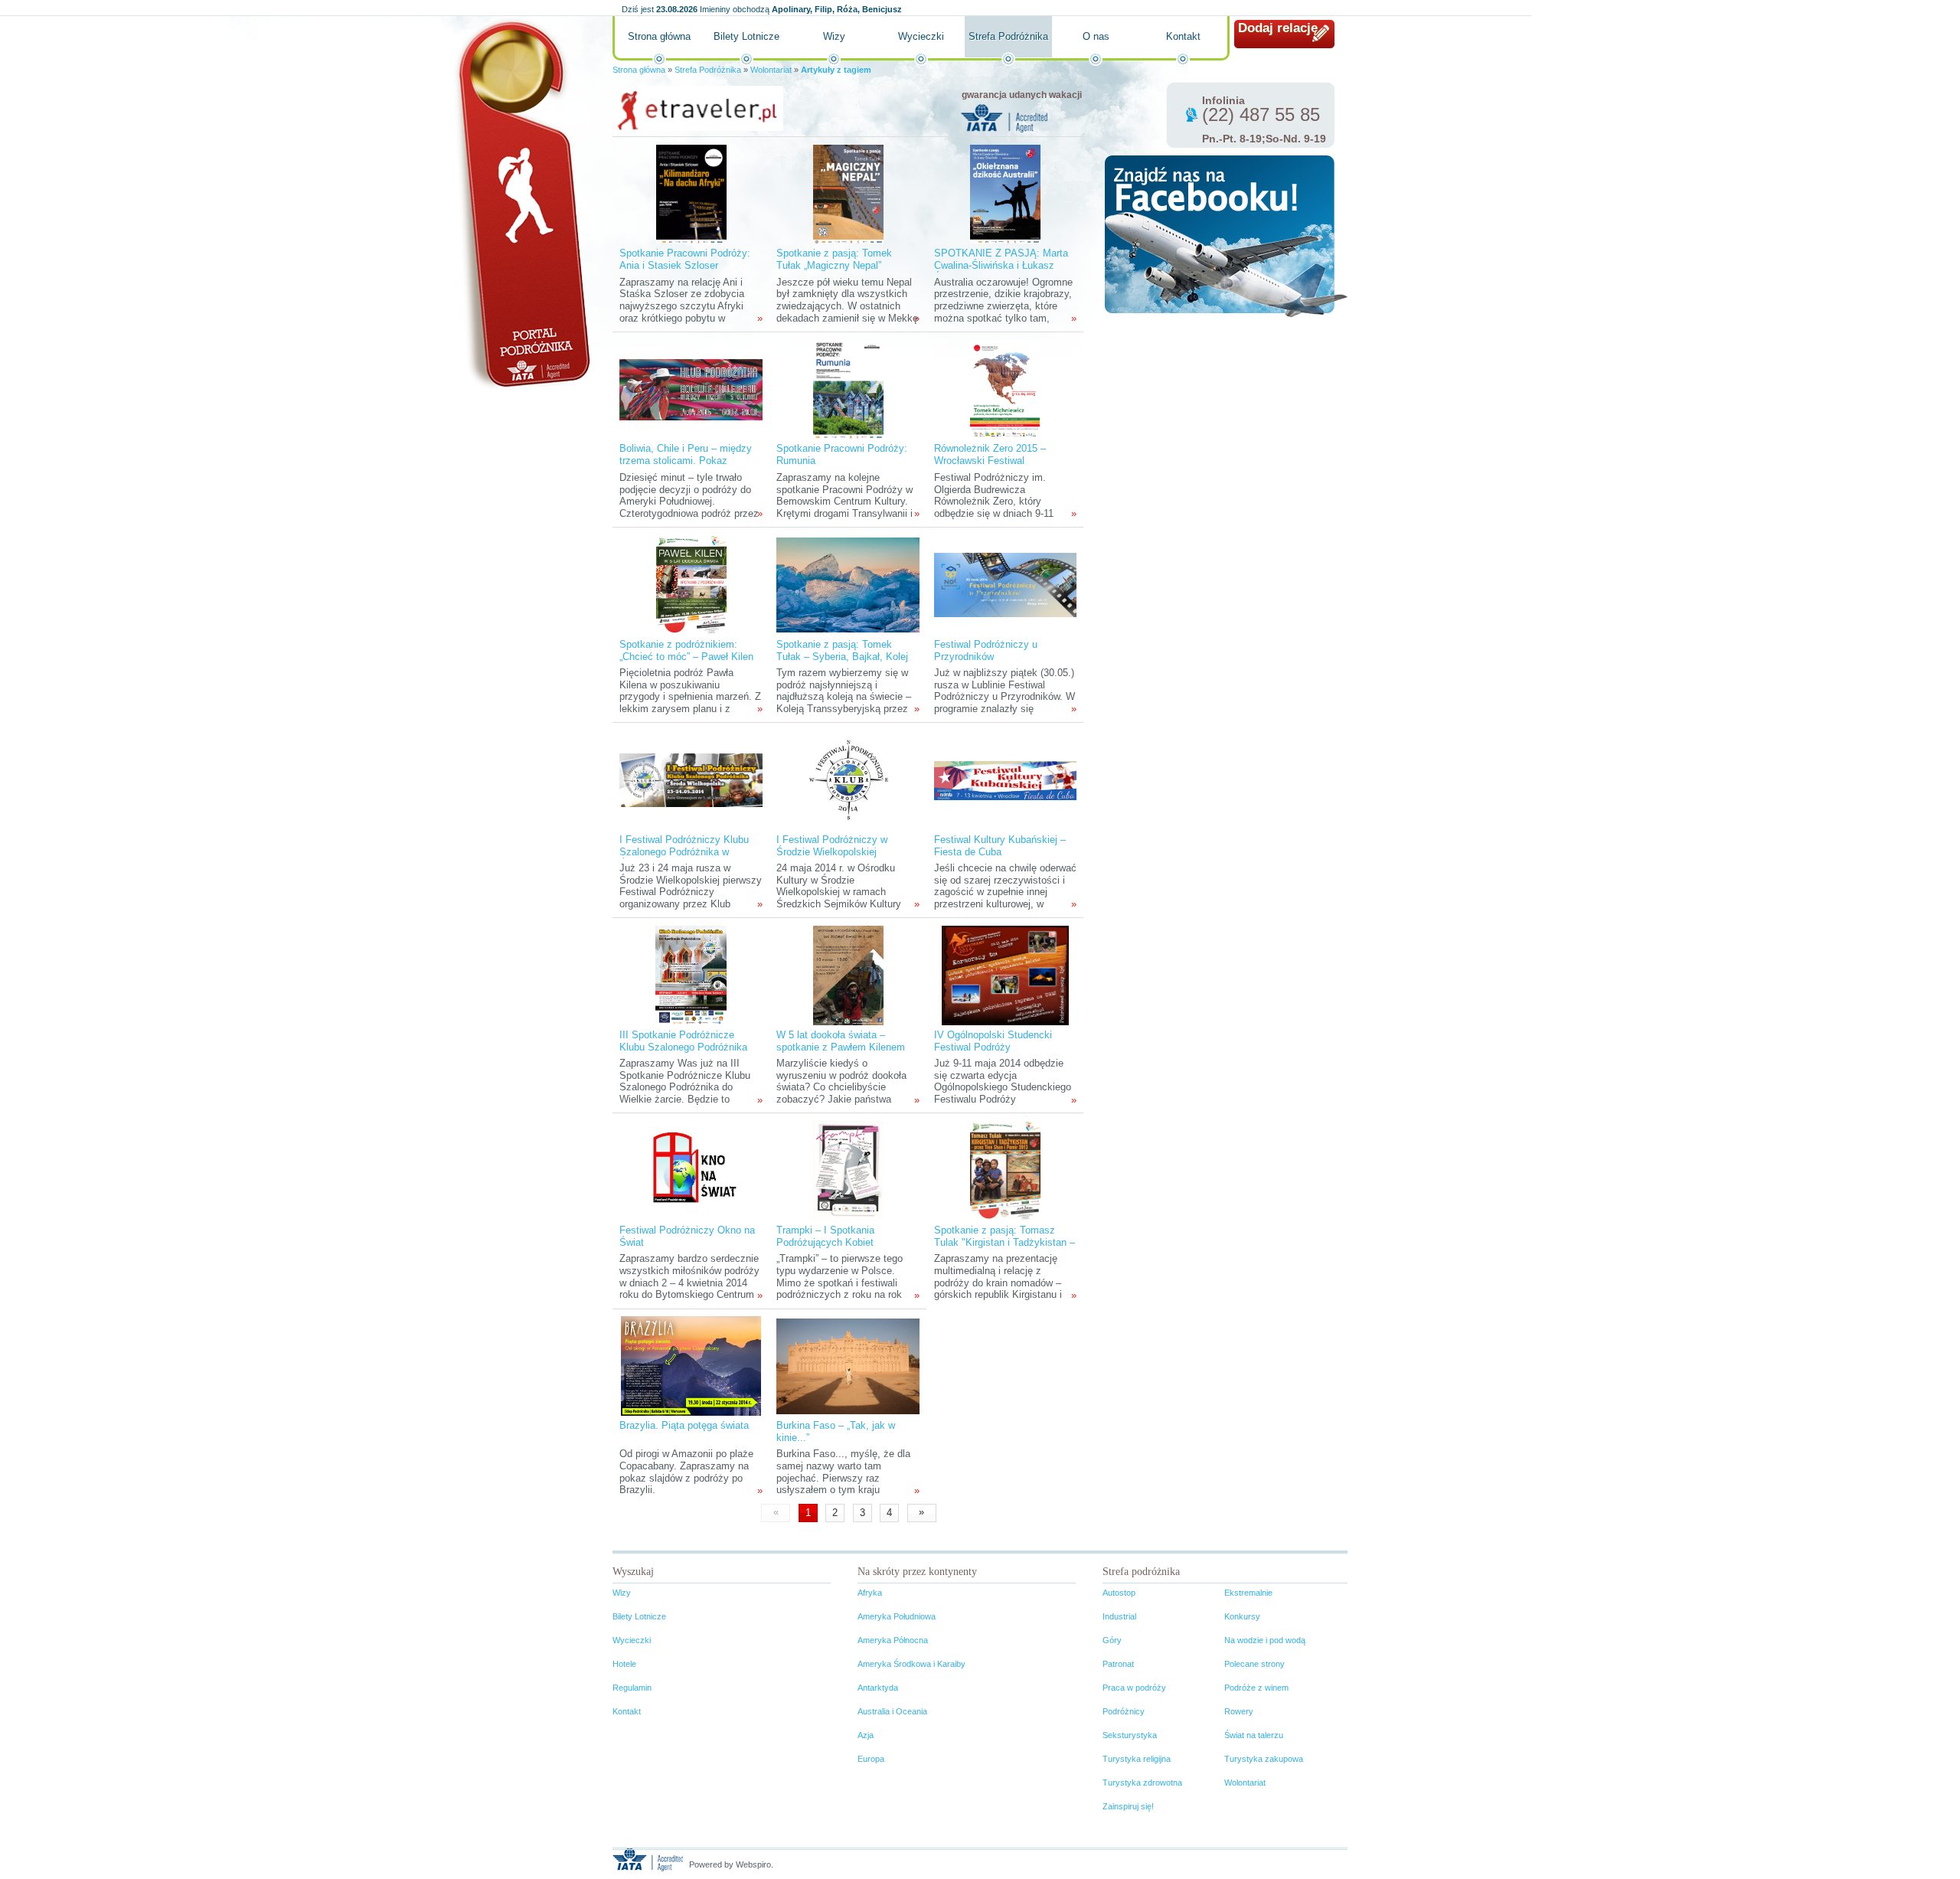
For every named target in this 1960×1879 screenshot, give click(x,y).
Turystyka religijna (1137, 1759)
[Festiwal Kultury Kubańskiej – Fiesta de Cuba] (1005, 780)
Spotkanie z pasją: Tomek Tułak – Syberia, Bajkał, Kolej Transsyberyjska (842, 657)
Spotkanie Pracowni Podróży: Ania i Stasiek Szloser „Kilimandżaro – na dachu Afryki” (685, 271)
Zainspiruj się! (1128, 1806)
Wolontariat (771, 70)
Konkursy (1242, 1616)
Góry (1112, 1640)
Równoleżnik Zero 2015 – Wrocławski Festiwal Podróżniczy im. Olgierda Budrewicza (990, 467)
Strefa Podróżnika (1008, 36)
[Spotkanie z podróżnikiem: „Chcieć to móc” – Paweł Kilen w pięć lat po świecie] (691, 585)
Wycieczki (921, 36)
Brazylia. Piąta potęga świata (684, 1425)
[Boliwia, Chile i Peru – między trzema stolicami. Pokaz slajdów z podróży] (691, 389)
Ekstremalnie (1248, 1593)
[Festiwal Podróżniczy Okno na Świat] (691, 1170)
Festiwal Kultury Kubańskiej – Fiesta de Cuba (1000, 846)
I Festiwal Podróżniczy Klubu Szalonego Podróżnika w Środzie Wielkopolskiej (684, 852)
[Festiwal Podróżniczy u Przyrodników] (1005, 585)
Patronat (1118, 1664)
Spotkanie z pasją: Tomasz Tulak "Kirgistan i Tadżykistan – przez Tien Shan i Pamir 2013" (1004, 1242)
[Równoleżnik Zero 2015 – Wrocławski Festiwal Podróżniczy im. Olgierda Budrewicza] (1005, 389)
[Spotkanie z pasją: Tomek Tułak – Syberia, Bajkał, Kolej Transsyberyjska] (848, 585)
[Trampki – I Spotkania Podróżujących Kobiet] (848, 1170)
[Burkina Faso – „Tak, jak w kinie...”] (848, 1366)
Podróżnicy (1124, 1711)
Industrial (1119, 1616)
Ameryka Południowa (897, 1616)
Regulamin (632, 1688)
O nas (1096, 36)
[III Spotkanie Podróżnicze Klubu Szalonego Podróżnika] (691, 975)
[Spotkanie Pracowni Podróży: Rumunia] (848, 389)
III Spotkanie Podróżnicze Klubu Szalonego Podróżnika (683, 1041)
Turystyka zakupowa (1264, 1759)
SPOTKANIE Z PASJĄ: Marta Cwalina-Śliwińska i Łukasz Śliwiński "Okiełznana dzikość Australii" (1001, 271)
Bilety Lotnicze (746, 36)
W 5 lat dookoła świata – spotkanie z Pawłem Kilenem (841, 1041)
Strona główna (659, 36)
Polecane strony (1254, 1664)
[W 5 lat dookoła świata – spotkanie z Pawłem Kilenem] (848, 975)
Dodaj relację (1278, 28)
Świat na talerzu (1254, 1735)
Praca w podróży (1134, 1688)
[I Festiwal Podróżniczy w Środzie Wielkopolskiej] (848, 780)
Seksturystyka (1130, 1735)
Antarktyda (878, 1688)
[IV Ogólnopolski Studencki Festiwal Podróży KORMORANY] (1005, 975)
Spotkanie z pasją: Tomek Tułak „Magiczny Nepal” (834, 259)
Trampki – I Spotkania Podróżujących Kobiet (825, 1236)
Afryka (870, 1593)
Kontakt (1183, 36)
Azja (866, 1735)
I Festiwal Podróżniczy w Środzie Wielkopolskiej (832, 846)
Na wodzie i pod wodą (1265, 1640)
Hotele (624, 1664)
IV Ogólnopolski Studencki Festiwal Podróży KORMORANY (993, 1047)
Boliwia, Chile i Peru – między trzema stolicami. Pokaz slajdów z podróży (686, 461)
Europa (871, 1759)
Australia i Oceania (892, 1711)
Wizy (834, 36)
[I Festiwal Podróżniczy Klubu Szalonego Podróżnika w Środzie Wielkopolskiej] (691, 780)
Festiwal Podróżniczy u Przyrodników (986, 650)
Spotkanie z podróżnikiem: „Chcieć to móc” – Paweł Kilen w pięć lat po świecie (686, 657)
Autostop (1119, 1593)
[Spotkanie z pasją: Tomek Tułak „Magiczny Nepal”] (848, 193)
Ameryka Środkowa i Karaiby (911, 1664)
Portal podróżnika (521, 203)
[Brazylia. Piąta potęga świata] (691, 1366)
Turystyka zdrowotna (1142, 1783)
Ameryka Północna (893, 1640)
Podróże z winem (1256, 1688)
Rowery (1239, 1711)
